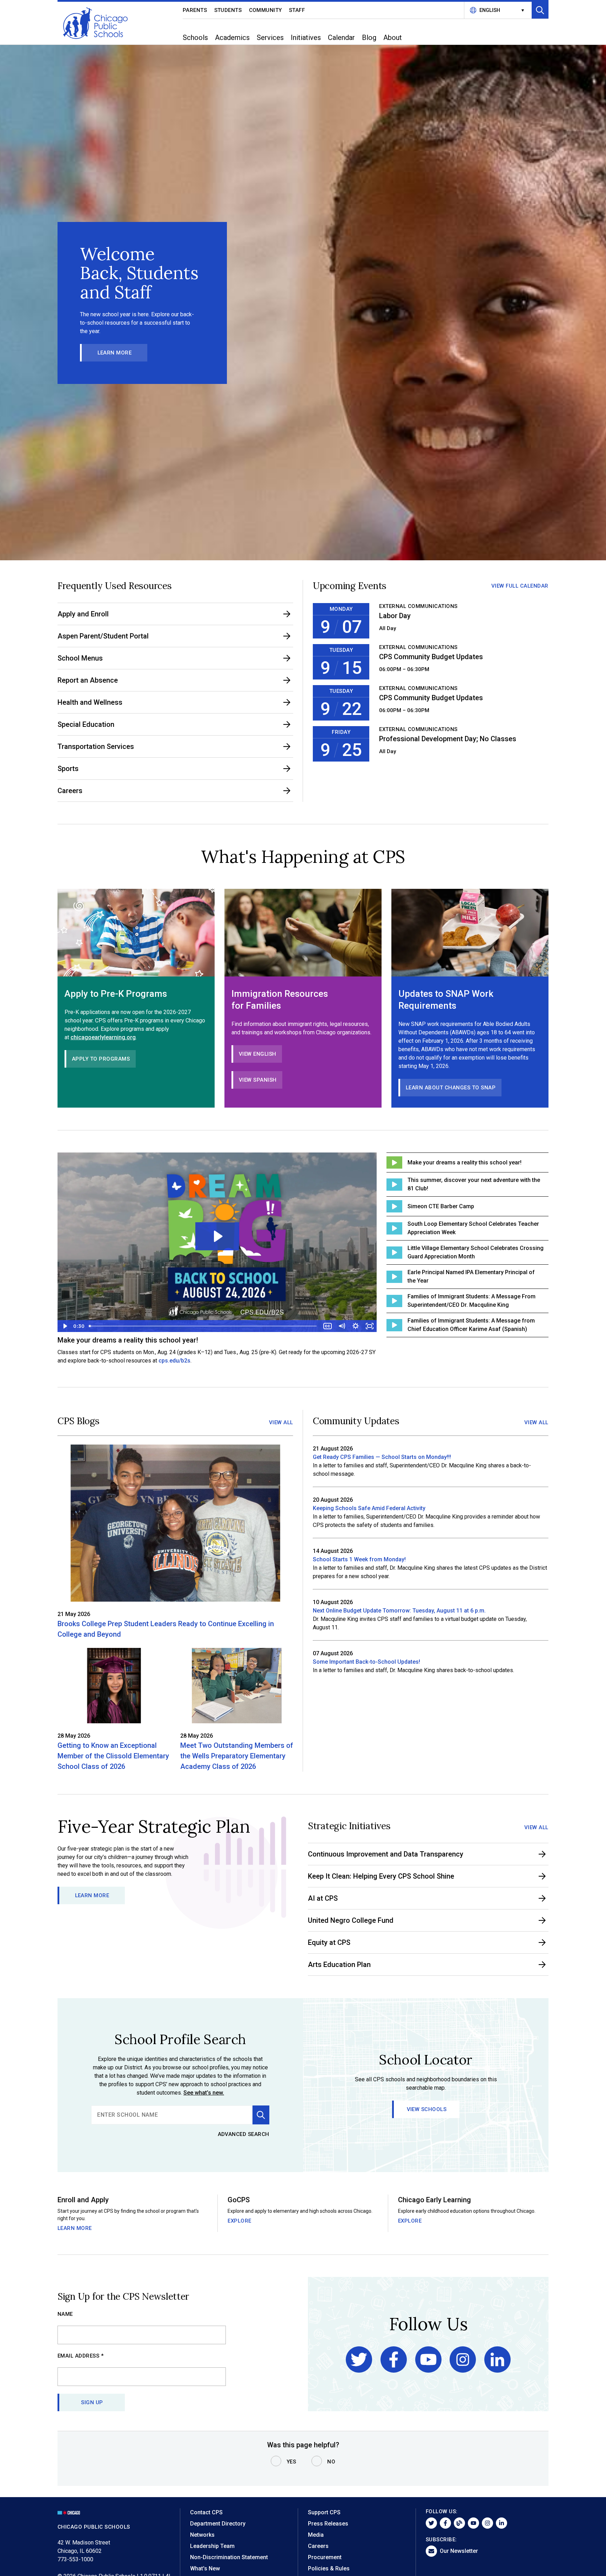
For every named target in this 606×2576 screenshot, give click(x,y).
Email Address (81, 2356)
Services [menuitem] (270, 38)
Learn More (115, 353)
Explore (240, 2221)
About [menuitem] (393, 38)
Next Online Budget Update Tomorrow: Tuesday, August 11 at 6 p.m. (399, 1611)
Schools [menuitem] (195, 38)
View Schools (427, 2109)
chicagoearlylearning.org (103, 1037)
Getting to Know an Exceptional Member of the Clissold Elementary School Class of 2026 (113, 1756)
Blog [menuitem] (369, 38)
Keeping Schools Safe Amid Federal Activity (369, 1508)
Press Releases (328, 2524)
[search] (172, 2115)
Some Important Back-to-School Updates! (366, 1662)
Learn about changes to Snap (451, 1088)
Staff (297, 10)
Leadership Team (212, 2546)
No (331, 2462)
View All (281, 1422)
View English (258, 1054)
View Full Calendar (520, 586)
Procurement (325, 2557)
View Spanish (258, 1080)
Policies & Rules (329, 2568)
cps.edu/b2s (174, 1361)
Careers (318, 2546)
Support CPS (324, 2512)
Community (266, 10)
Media (316, 2535)
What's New (205, 2568)
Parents (195, 10)
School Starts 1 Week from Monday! (359, 1559)
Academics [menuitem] (232, 38)
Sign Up (92, 2402)
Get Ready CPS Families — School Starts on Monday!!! (382, 1457)
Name (65, 2314)
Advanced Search (244, 2134)
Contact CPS (206, 2512)
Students (228, 10)
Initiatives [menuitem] (306, 38)
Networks (202, 2535)
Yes (291, 2462)
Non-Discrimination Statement (229, 2557)
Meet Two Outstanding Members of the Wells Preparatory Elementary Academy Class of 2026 (237, 1756)
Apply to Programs (101, 1059)
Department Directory (218, 2524)
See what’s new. (204, 2093)
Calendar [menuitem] (341, 38)
